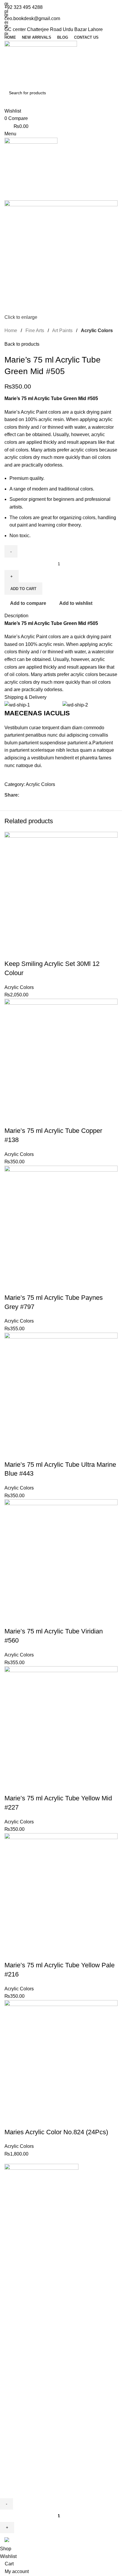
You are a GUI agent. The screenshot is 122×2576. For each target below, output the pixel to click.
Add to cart (23, 589)
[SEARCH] (111, 93)
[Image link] (41, 2188)
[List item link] (61, 2265)
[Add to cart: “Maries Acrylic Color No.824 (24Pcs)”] (18, 2539)
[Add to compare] (12, 952)
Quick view (28, 952)
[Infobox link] (61, 1272)
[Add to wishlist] (44, 952)
